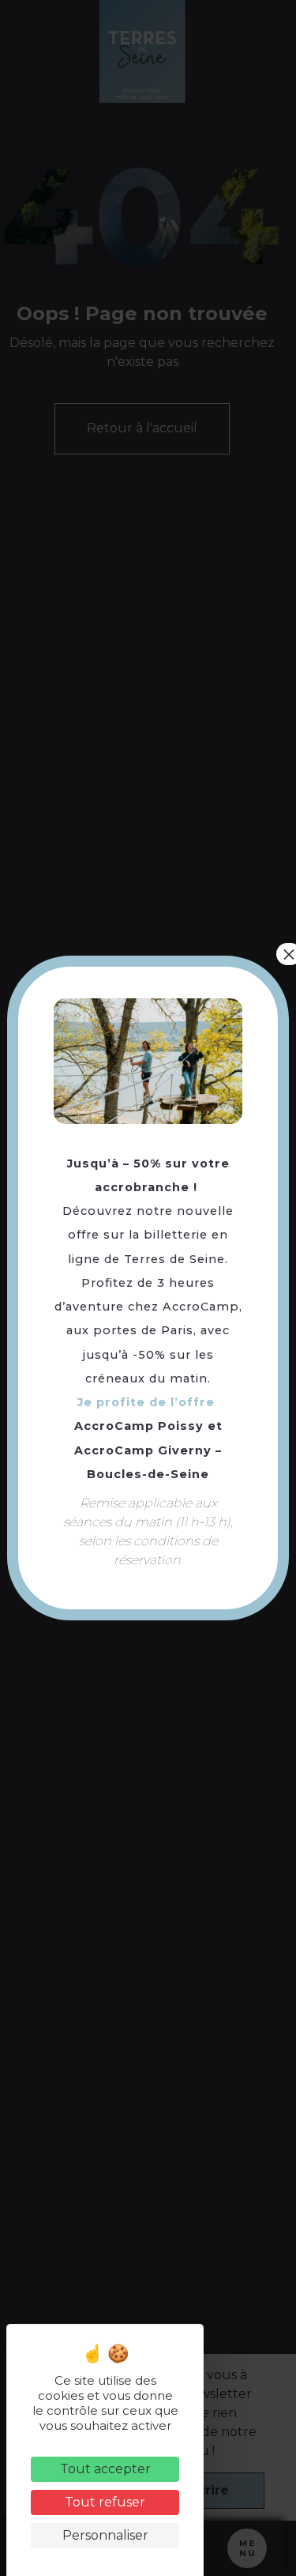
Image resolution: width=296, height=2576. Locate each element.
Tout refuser (105, 2502)
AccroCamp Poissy (139, 1426)
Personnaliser (105, 2535)
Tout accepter (105, 2469)
